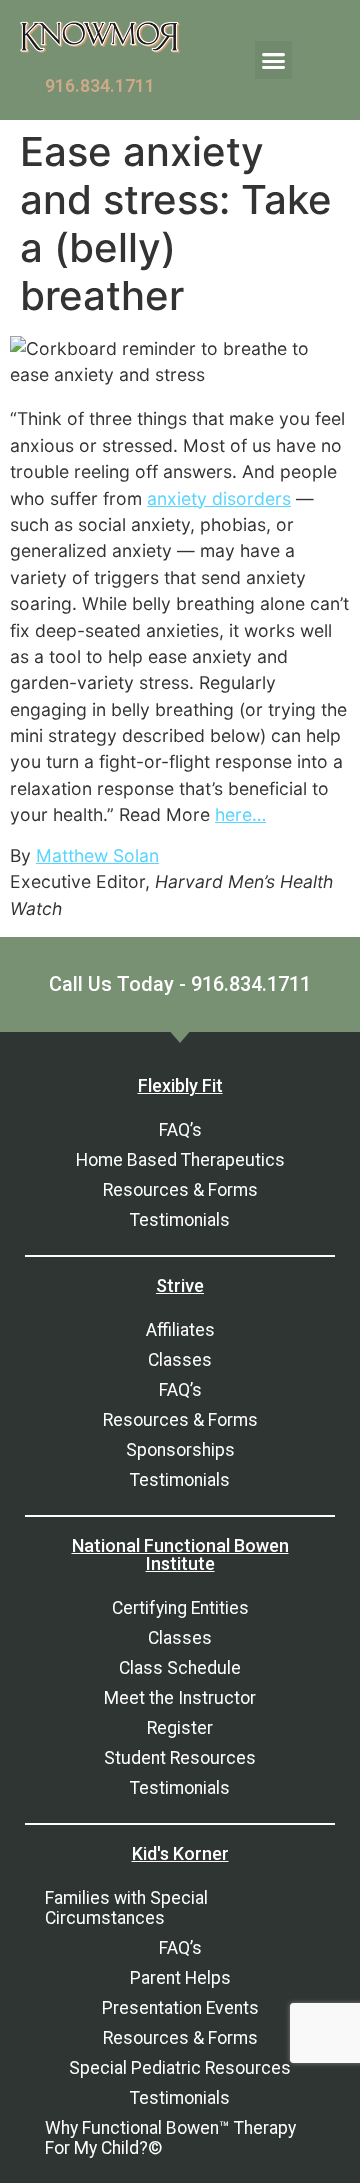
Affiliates (180, 1330)
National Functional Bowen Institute (180, 1554)
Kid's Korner (180, 1853)
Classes (180, 1360)
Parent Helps (180, 1978)
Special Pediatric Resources (180, 2068)
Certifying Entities (180, 1608)
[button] (274, 60)
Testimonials (180, 1220)
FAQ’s (180, 1130)
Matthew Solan (97, 855)
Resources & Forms (180, 1190)
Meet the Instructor (180, 1698)
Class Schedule (180, 1668)
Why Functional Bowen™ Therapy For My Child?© (170, 2138)
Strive (180, 1285)
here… (240, 814)
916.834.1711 (100, 86)
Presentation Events (180, 2008)
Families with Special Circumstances (126, 1908)
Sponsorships (180, 1450)
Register (180, 1728)
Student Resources (180, 1758)
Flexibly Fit (180, 1085)
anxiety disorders (219, 498)
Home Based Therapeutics (180, 1160)
